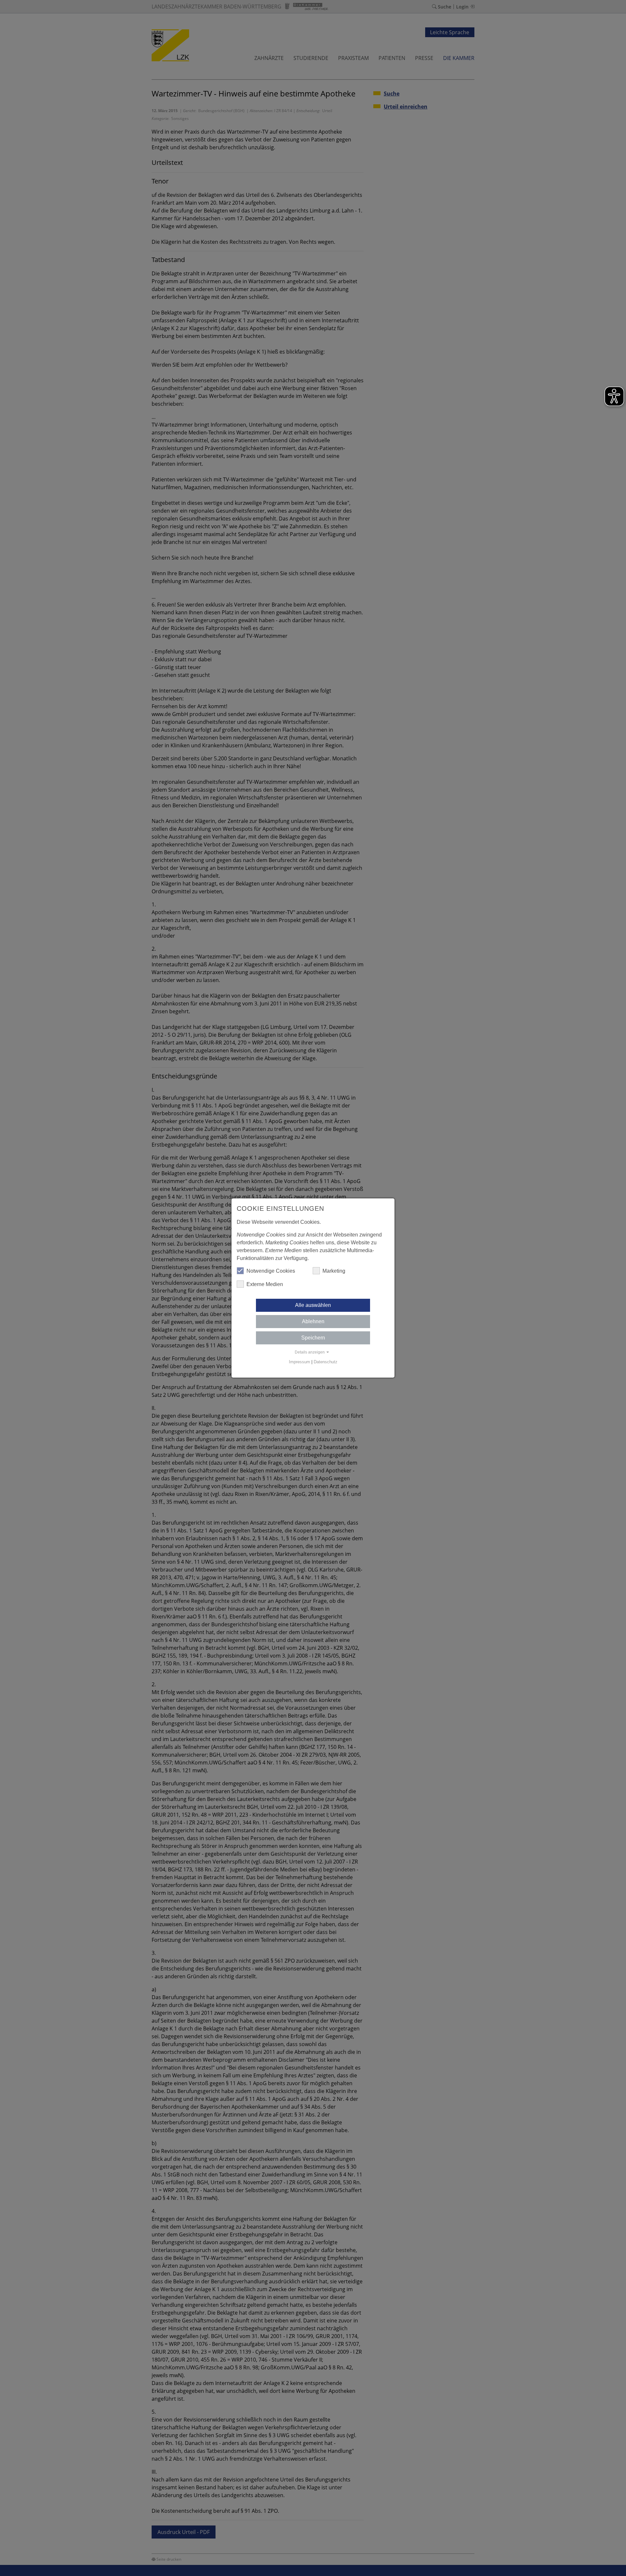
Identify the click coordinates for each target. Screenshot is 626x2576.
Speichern (313, 1338)
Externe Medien (265, 1284)
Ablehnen (313, 1321)
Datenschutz (326, 1362)
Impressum (299, 1362)
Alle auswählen (313, 1305)
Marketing (334, 1271)
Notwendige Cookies (271, 1271)
